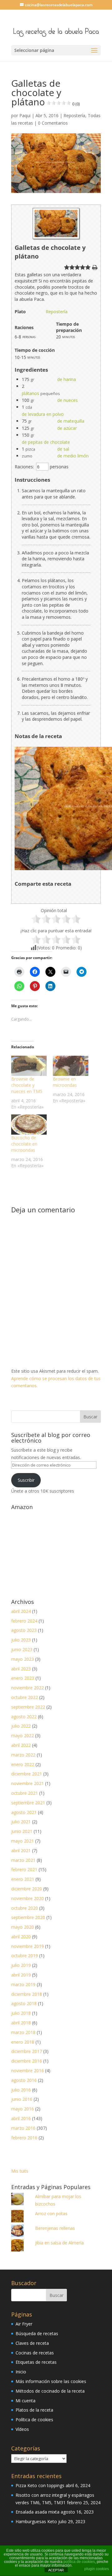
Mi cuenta (26, 2401)
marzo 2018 (23, 2032)
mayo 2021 (23, 1841)
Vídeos (22, 2429)
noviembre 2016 (28, 2071)
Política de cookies (34, 2420)
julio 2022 (21, 1726)
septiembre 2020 (28, 1917)
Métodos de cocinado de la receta (50, 2391)
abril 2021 (21, 1850)
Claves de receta (32, 2343)
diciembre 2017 (27, 2051)
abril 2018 (21, 2023)
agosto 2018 (24, 2003)
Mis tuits (20, 2171)
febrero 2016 (24, 2138)
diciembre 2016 (27, 2061)
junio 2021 (22, 1831)
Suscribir (26, 1480)
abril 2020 (21, 1937)
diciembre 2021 (27, 1774)
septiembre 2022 (28, 1707)
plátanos (30, 393)
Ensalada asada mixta (37, 2512)
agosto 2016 (24, 2080)
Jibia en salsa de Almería (59, 2243)
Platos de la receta (34, 2410)
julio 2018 (21, 2013)
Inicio (21, 2372)
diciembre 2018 (27, 1994)
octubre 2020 (25, 1908)
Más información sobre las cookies (51, 2381)
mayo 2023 (23, 1659)
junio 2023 (22, 1649)
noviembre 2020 (28, 1898)
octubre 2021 (25, 1793)
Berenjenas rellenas (55, 2228)
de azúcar (67, 428)
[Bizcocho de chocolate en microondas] (29, 1125)
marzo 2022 (23, 1755)
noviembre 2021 (28, 1783)
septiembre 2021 (28, 1803)
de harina (67, 379)
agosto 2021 (24, 1812)
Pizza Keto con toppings (40, 2485)
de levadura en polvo (43, 414)
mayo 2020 (23, 1927)
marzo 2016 (23, 2128)
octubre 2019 (25, 1956)
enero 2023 (23, 1678)
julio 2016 (21, 2090)
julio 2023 (21, 1640)
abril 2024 (21, 1611)
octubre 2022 (25, 1697)
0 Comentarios (53, 123)
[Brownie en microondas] (71, 1066)
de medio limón (73, 456)
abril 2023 (21, 1669)
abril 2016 (21, 2118)
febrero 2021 (24, 1869)
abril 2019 (21, 1975)
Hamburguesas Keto (36, 2521)
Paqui (25, 115)
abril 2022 (21, 1745)
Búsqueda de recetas (37, 2333)
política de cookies (79, 2562)
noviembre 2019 (28, 1946)
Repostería (74, 115)
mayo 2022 (23, 1736)
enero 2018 (23, 2042)
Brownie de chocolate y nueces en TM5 (27, 1085)
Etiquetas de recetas (36, 2362)
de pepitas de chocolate (46, 442)
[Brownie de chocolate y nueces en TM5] (29, 1066)
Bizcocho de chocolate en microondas (24, 1144)
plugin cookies (97, 2569)
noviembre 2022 (28, 1688)
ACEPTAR (56, 2570)
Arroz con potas (51, 2213)
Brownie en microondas (65, 1082)
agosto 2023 (24, 1630)
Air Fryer (24, 2324)
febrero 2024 (24, 1621)
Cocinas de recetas (35, 2353)
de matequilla (71, 421)
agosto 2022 (24, 1717)
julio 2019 (21, 1965)
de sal (63, 449)
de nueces (68, 400)
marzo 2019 (23, 1984)
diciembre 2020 (27, 1889)
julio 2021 (21, 1822)
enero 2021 (23, 1879)
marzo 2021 (23, 1860)
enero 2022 (23, 1764)
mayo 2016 (23, 2109)
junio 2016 (22, 2099)
